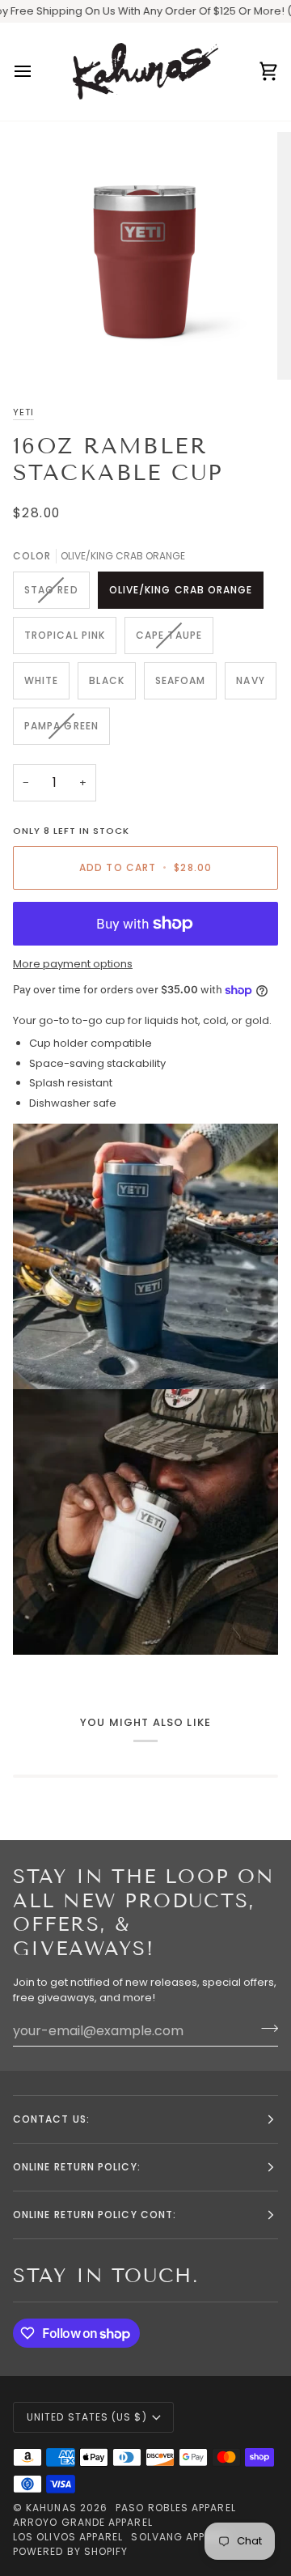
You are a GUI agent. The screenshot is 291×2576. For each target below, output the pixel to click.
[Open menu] (37, 72)
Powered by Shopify (70, 2551)
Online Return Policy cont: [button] (95, 2215)
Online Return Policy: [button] (77, 2167)
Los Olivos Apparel (68, 2537)
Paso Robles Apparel (176, 2508)
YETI (23, 412)
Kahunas (51, 2508)
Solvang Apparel (180, 2537)
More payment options (73, 964)
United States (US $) (87, 2417)
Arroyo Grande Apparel (83, 2522)
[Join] (265, 2029)
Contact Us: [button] (51, 2119)
